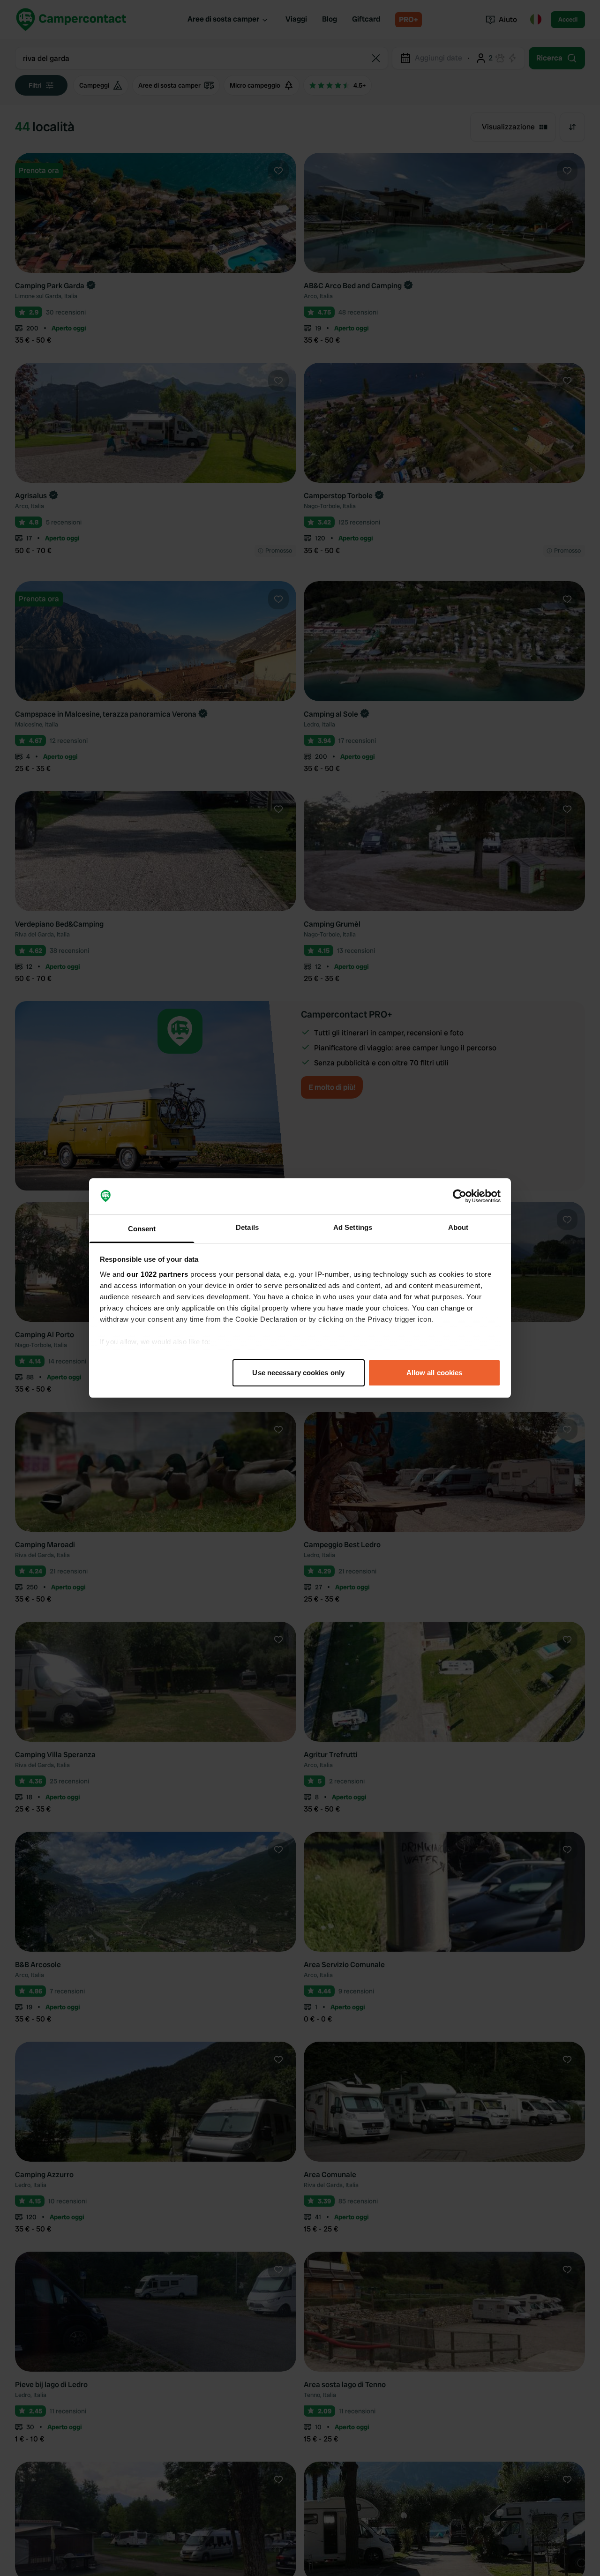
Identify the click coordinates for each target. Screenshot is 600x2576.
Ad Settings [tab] (353, 1227)
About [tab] (458, 1227)
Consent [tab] (142, 1229)
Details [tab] (247, 1227)
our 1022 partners (157, 1274)
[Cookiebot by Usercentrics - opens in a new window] (460, 1197)
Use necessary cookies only (298, 1373)
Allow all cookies (435, 1373)
